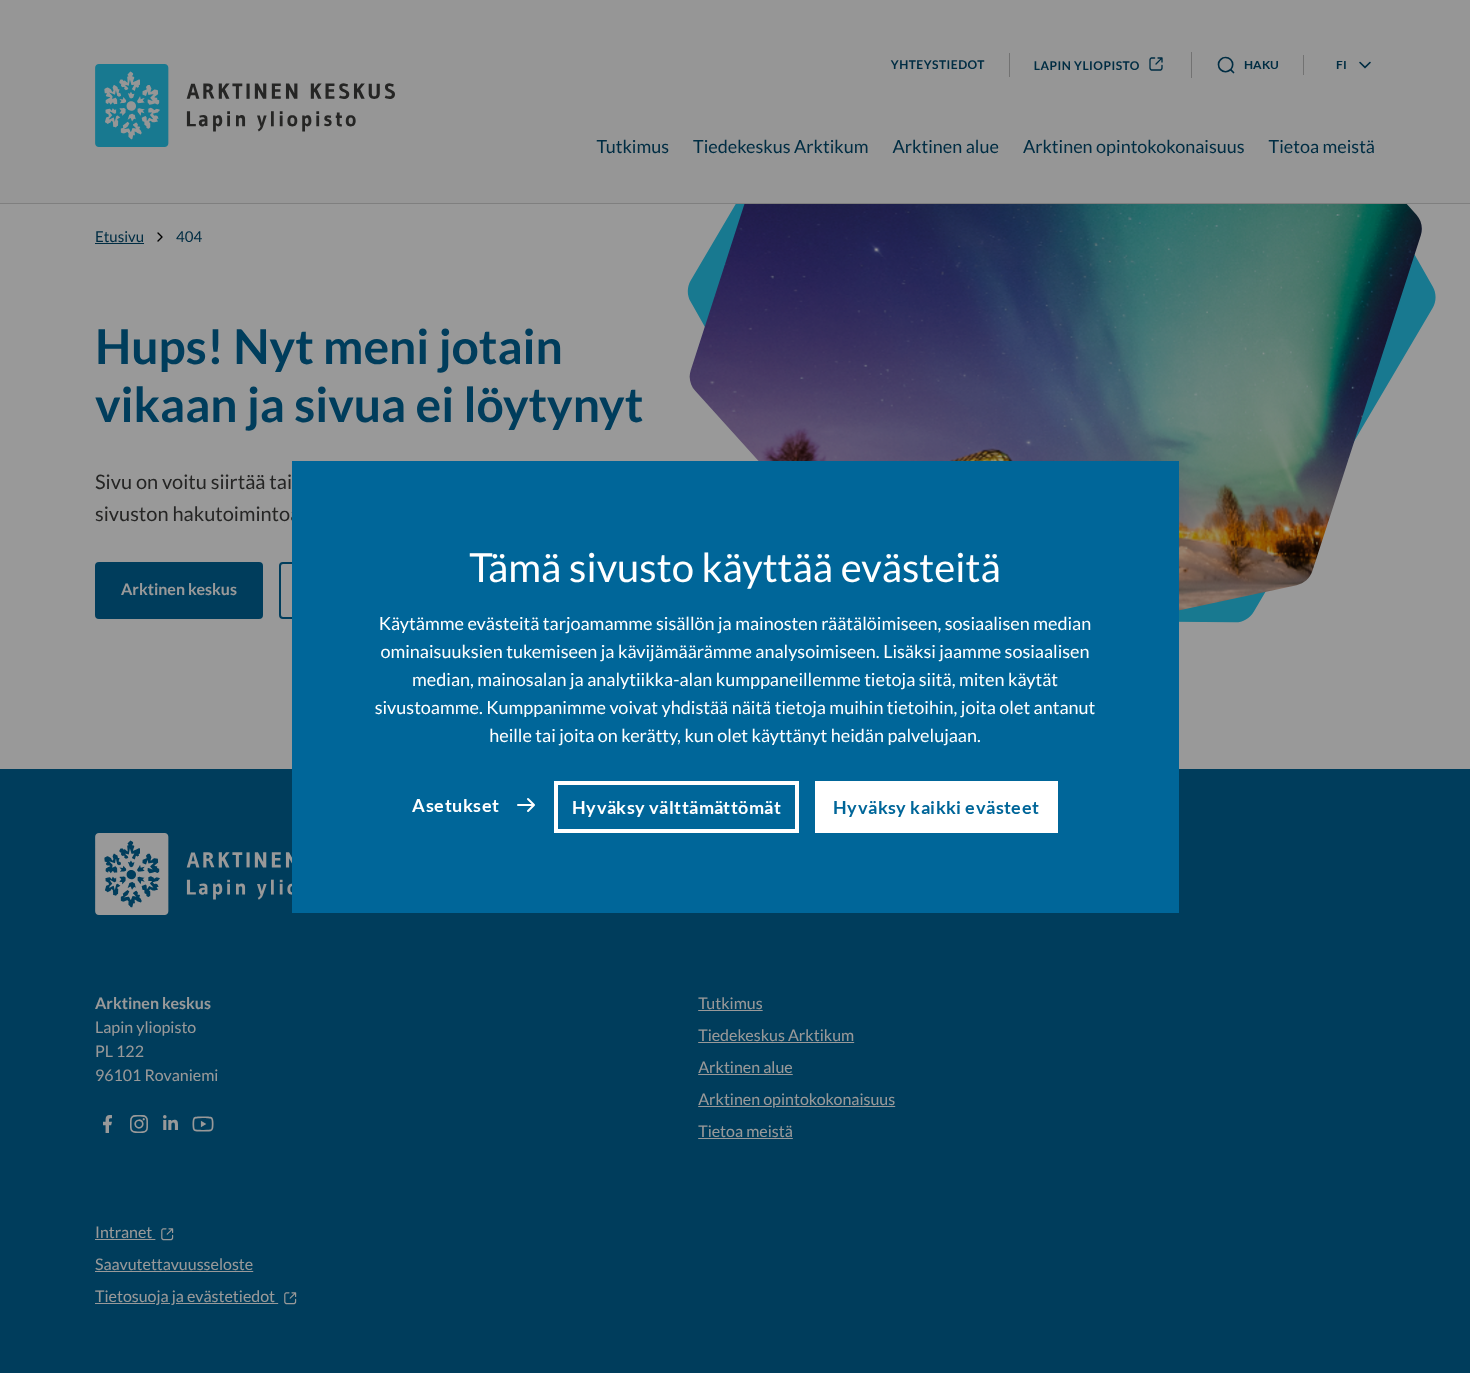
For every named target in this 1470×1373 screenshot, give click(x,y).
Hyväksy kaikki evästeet (936, 807)
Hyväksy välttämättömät (676, 807)
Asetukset (455, 805)
